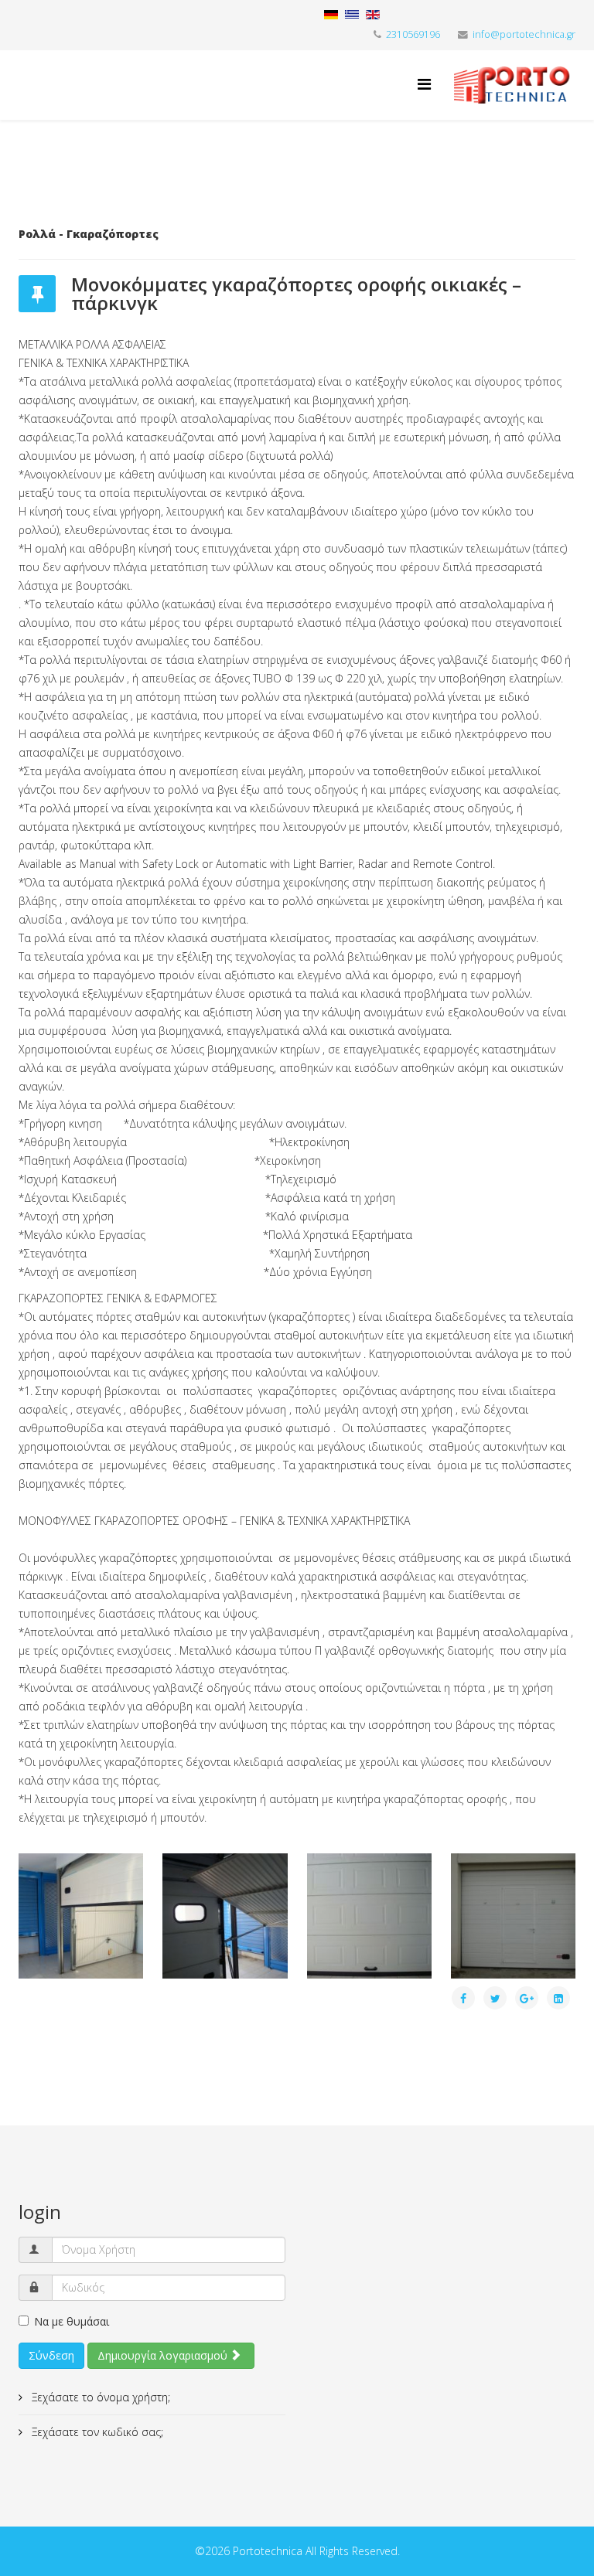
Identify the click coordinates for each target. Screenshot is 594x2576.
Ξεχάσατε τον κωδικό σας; (96, 2432)
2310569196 (413, 34)
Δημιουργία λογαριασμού (164, 2355)
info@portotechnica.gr (524, 34)
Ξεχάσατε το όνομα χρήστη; (99, 2397)
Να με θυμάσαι (72, 2321)
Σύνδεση (51, 2355)
